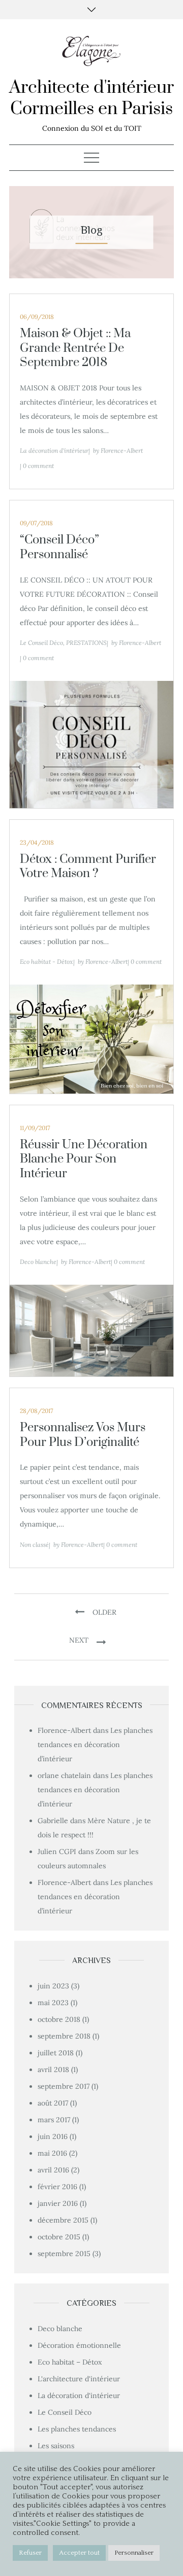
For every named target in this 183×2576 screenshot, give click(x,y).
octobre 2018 (59, 2019)
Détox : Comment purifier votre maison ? (88, 867)
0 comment (38, 466)
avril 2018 (53, 2070)
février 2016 (57, 2187)
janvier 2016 (58, 2203)
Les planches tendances (77, 2429)
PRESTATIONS (86, 643)
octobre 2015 (59, 2237)
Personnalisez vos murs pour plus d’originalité (83, 1435)
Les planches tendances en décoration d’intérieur (95, 1745)
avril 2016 (53, 2170)
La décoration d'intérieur (54, 450)
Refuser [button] (30, 2553)
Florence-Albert (122, 450)
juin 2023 (53, 1986)
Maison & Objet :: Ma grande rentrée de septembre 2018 (75, 348)
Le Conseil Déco (41, 643)
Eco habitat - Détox (47, 962)
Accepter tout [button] (79, 2553)
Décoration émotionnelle (79, 2345)
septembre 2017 (64, 2086)
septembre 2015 (64, 2254)
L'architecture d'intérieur (79, 2379)
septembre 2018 (64, 2036)
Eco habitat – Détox (70, 2362)
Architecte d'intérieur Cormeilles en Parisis (91, 98)
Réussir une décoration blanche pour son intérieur (84, 1159)
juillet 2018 (56, 2053)
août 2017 (53, 2103)
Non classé (34, 1545)
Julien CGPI (57, 1852)
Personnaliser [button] (134, 2553)
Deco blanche (38, 1262)
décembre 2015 (63, 2220)
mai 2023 (53, 2003)
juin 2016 (53, 2136)
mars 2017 (54, 2120)
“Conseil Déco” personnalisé (59, 547)
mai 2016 (52, 2153)
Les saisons (56, 2446)
